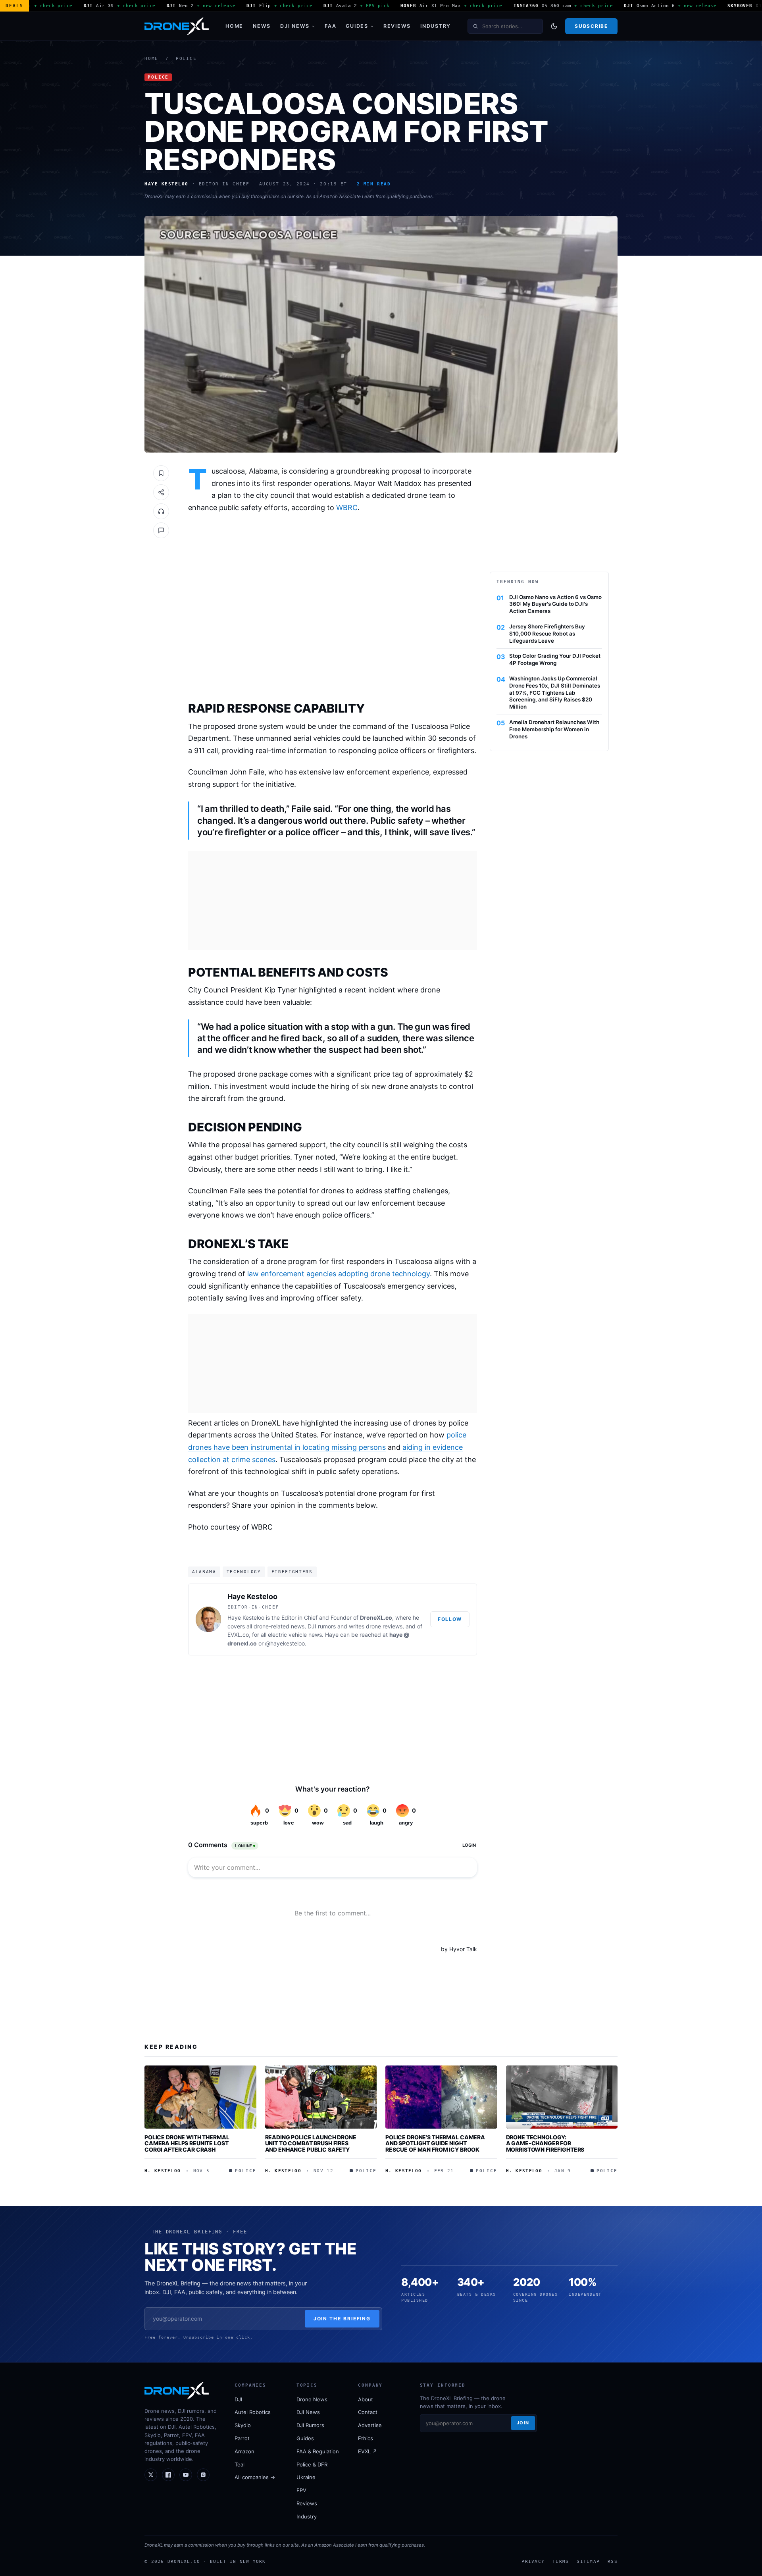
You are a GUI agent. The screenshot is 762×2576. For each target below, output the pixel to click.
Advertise (370, 2425)
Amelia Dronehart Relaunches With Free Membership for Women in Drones (554, 729)
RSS (613, 2561)
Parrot (242, 2438)
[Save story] (161, 473)
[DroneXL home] (177, 26)
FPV (301, 2490)
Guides (357, 26)
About (366, 2399)
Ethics (366, 2438)
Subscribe (591, 26)
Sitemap (588, 2561)
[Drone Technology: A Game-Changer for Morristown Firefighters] (562, 2097)
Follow (450, 1619)
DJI (238, 2399)
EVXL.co (238, 1635)
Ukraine (306, 2477)
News (262, 26)
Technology (244, 1572)
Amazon (244, 2451)
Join (523, 2423)
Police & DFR (312, 2464)
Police (186, 59)
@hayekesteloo (285, 1643)
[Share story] (161, 492)
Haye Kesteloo (252, 1596)
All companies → (255, 2477)
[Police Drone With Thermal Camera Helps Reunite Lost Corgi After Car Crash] (200, 2097)
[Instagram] (203, 2475)
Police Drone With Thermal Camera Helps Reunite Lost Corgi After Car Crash (187, 2143)
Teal (240, 2464)
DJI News (295, 26)
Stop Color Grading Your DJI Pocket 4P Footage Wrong (555, 659)
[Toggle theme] (554, 26)
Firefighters (292, 1572)
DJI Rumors (310, 2425)
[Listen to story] (161, 511)
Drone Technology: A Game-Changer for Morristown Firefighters (545, 2143)
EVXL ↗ (368, 2451)
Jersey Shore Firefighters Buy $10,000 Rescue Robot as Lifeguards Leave (547, 634)
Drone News (312, 2399)
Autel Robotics (253, 2412)
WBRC (347, 508)
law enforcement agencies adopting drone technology (339, 1274)
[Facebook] (168, 2475)
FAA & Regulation (318, 2451)
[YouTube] (186, 2475)
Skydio (243, 2425)
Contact (368, 2412)
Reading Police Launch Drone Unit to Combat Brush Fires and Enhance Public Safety (311, 2143)
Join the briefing (342, 2319)
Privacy (533, 2561)
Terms (561, 2561)
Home (234, 26)
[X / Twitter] (151, 2475)
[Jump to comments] (161, 530)
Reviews (397, 26)
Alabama (204, 1572)
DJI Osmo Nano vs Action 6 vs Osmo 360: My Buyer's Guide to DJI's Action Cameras (555, 604)
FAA (330, 26)
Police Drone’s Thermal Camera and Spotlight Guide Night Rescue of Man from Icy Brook (435, 2143)
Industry (436, 26)
